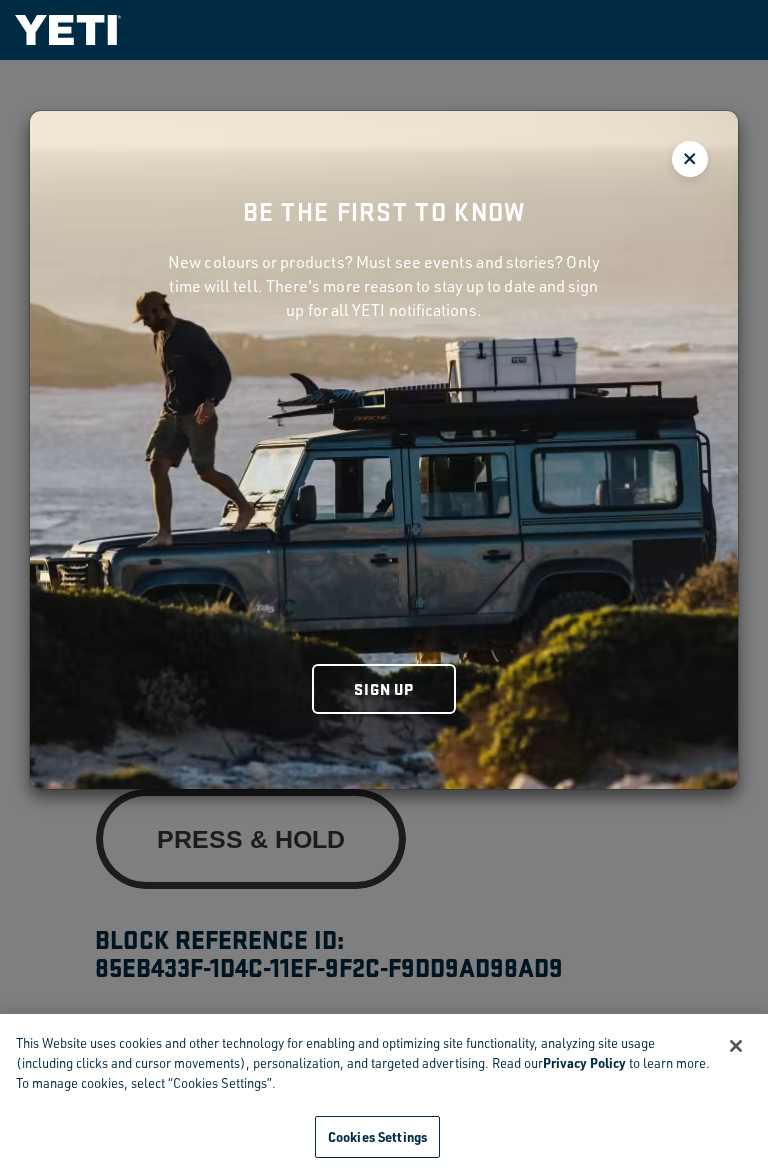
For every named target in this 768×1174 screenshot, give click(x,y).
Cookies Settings (377, 1136)
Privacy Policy (584, 1062)
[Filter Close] (690, 159)
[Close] (736, 1046)
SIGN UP (384, 688)
